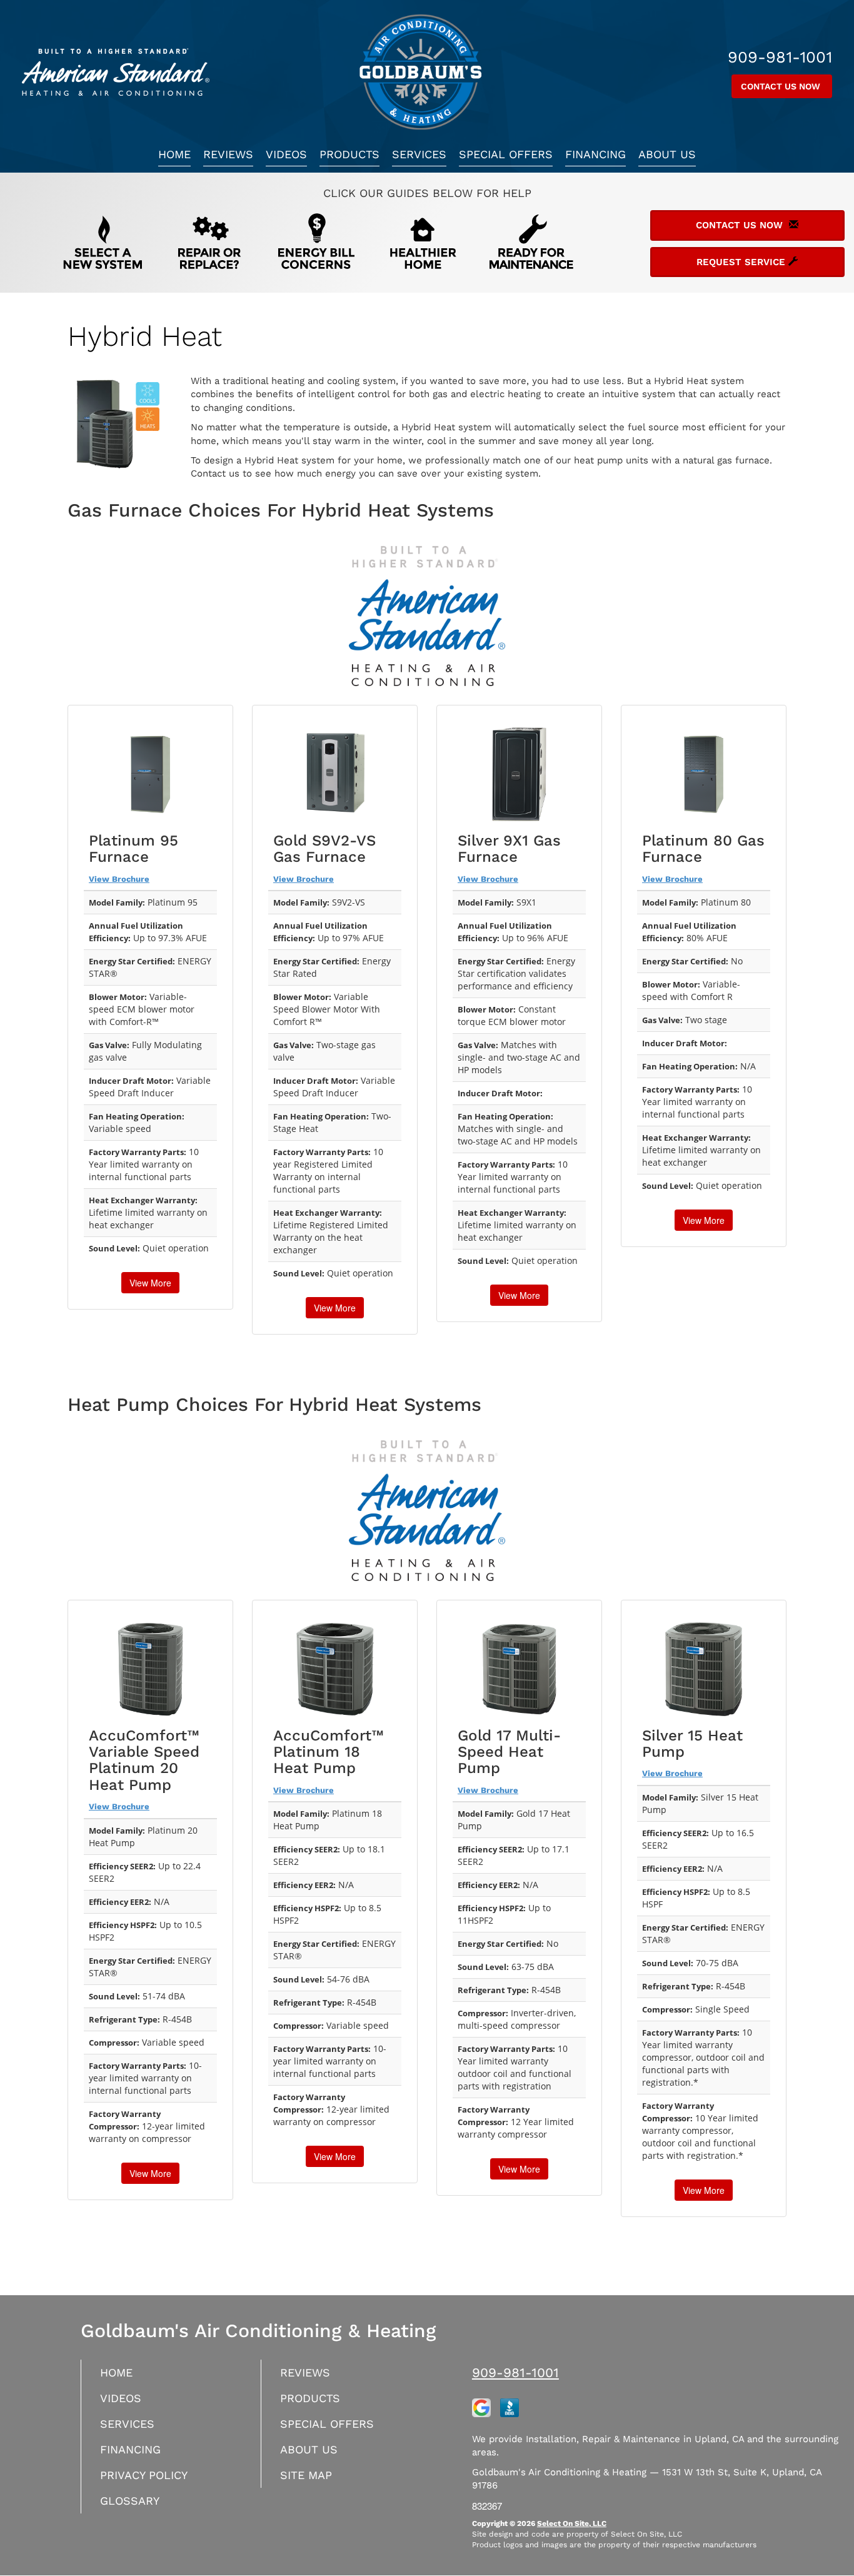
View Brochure (119, 879)
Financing (595, 154)
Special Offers (506, 154)
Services (419, 154)
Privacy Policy (144, 2475)
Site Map (306, 2475)
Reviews (228, 154)
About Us (667, 154)
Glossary (130, 2501)
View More (150, 1283)
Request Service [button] (742, 262)
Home (174, 154)
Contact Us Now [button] (782, 86)
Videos (286, 154)
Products (349, 154)
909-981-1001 (515, 2372)
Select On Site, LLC (572, 2523)
